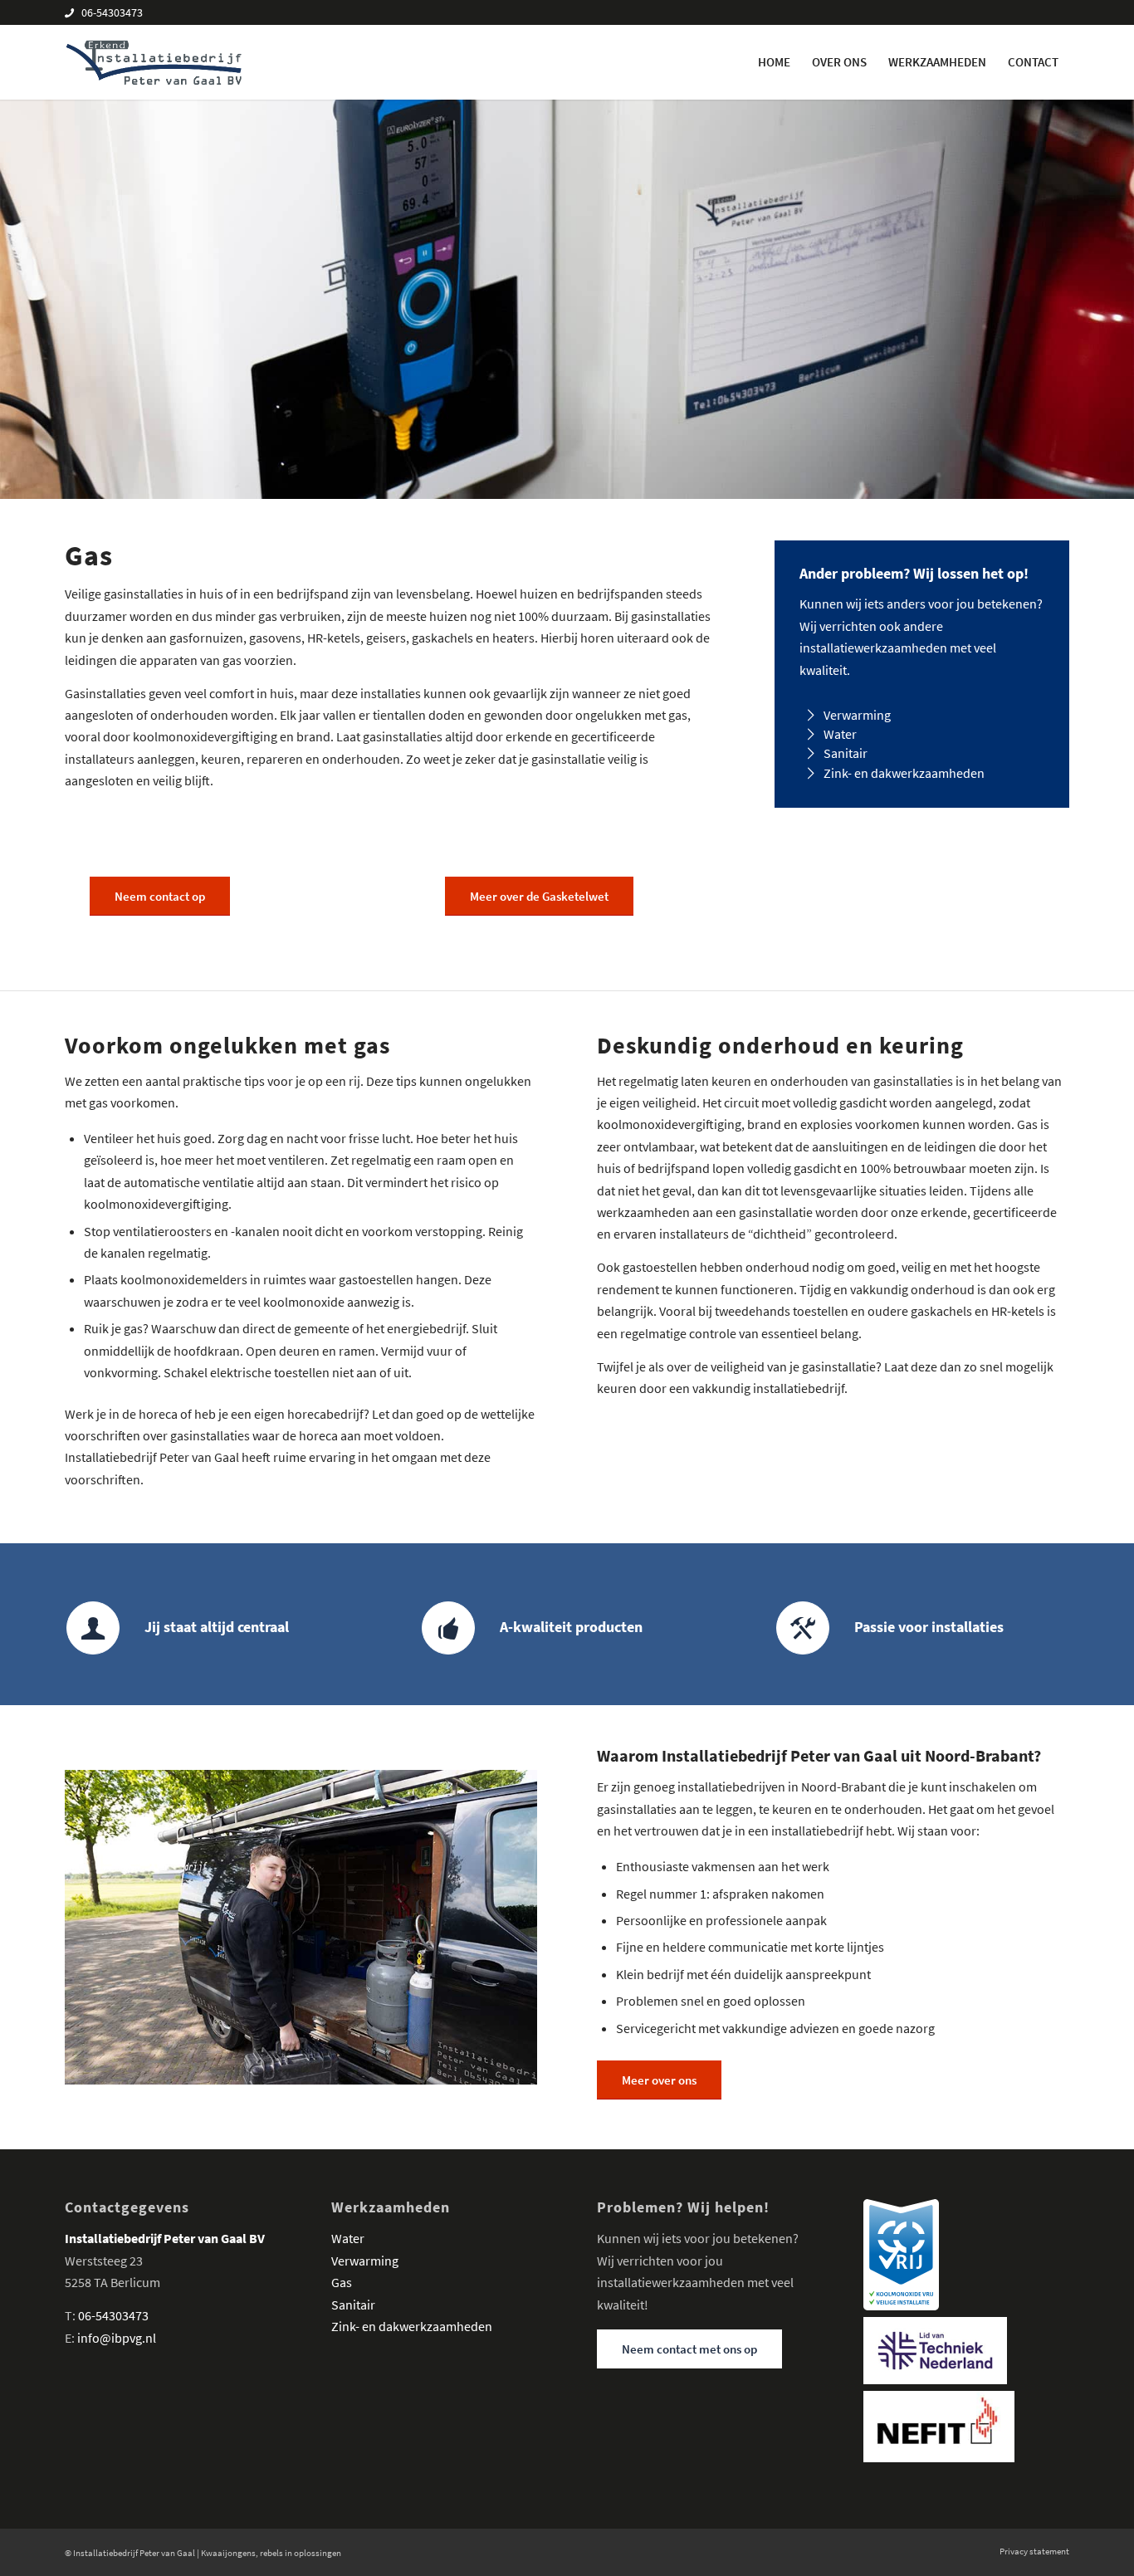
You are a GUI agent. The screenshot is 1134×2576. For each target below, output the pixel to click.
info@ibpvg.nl (117, 2338)
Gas (342, 2282)
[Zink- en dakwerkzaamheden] (811, 773)
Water (840, 734)
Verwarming (857, 715)
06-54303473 (112, 12)
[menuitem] (774, 62)
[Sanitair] (811, 753)
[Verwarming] (811, 715)
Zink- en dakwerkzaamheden (904, 773)
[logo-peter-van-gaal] (154, 62)
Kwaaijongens (228, 2553)
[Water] (811, 734)
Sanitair (846, 753)
